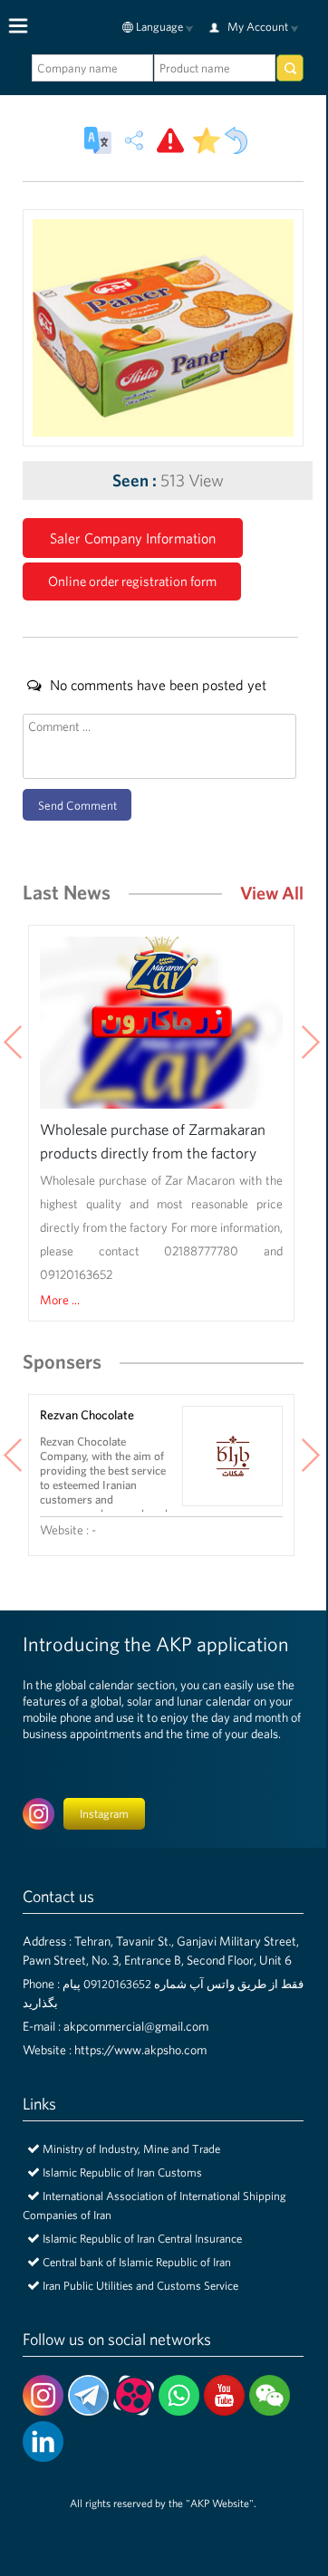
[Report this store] (170, 140)
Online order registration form (132, 581)
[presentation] (310, 1044)
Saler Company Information (133, 538)
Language (159, 27)
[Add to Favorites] (207, 140)
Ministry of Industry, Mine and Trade (131, 2149)
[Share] (134, 140)
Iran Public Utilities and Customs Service (140, 2286)
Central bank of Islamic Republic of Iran (137, 2262)
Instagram (104, 1814)
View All (272, 893)
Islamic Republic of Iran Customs (122, 2172)
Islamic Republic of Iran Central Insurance (142, 2239)
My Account (258, 27)
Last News (67, 892)
